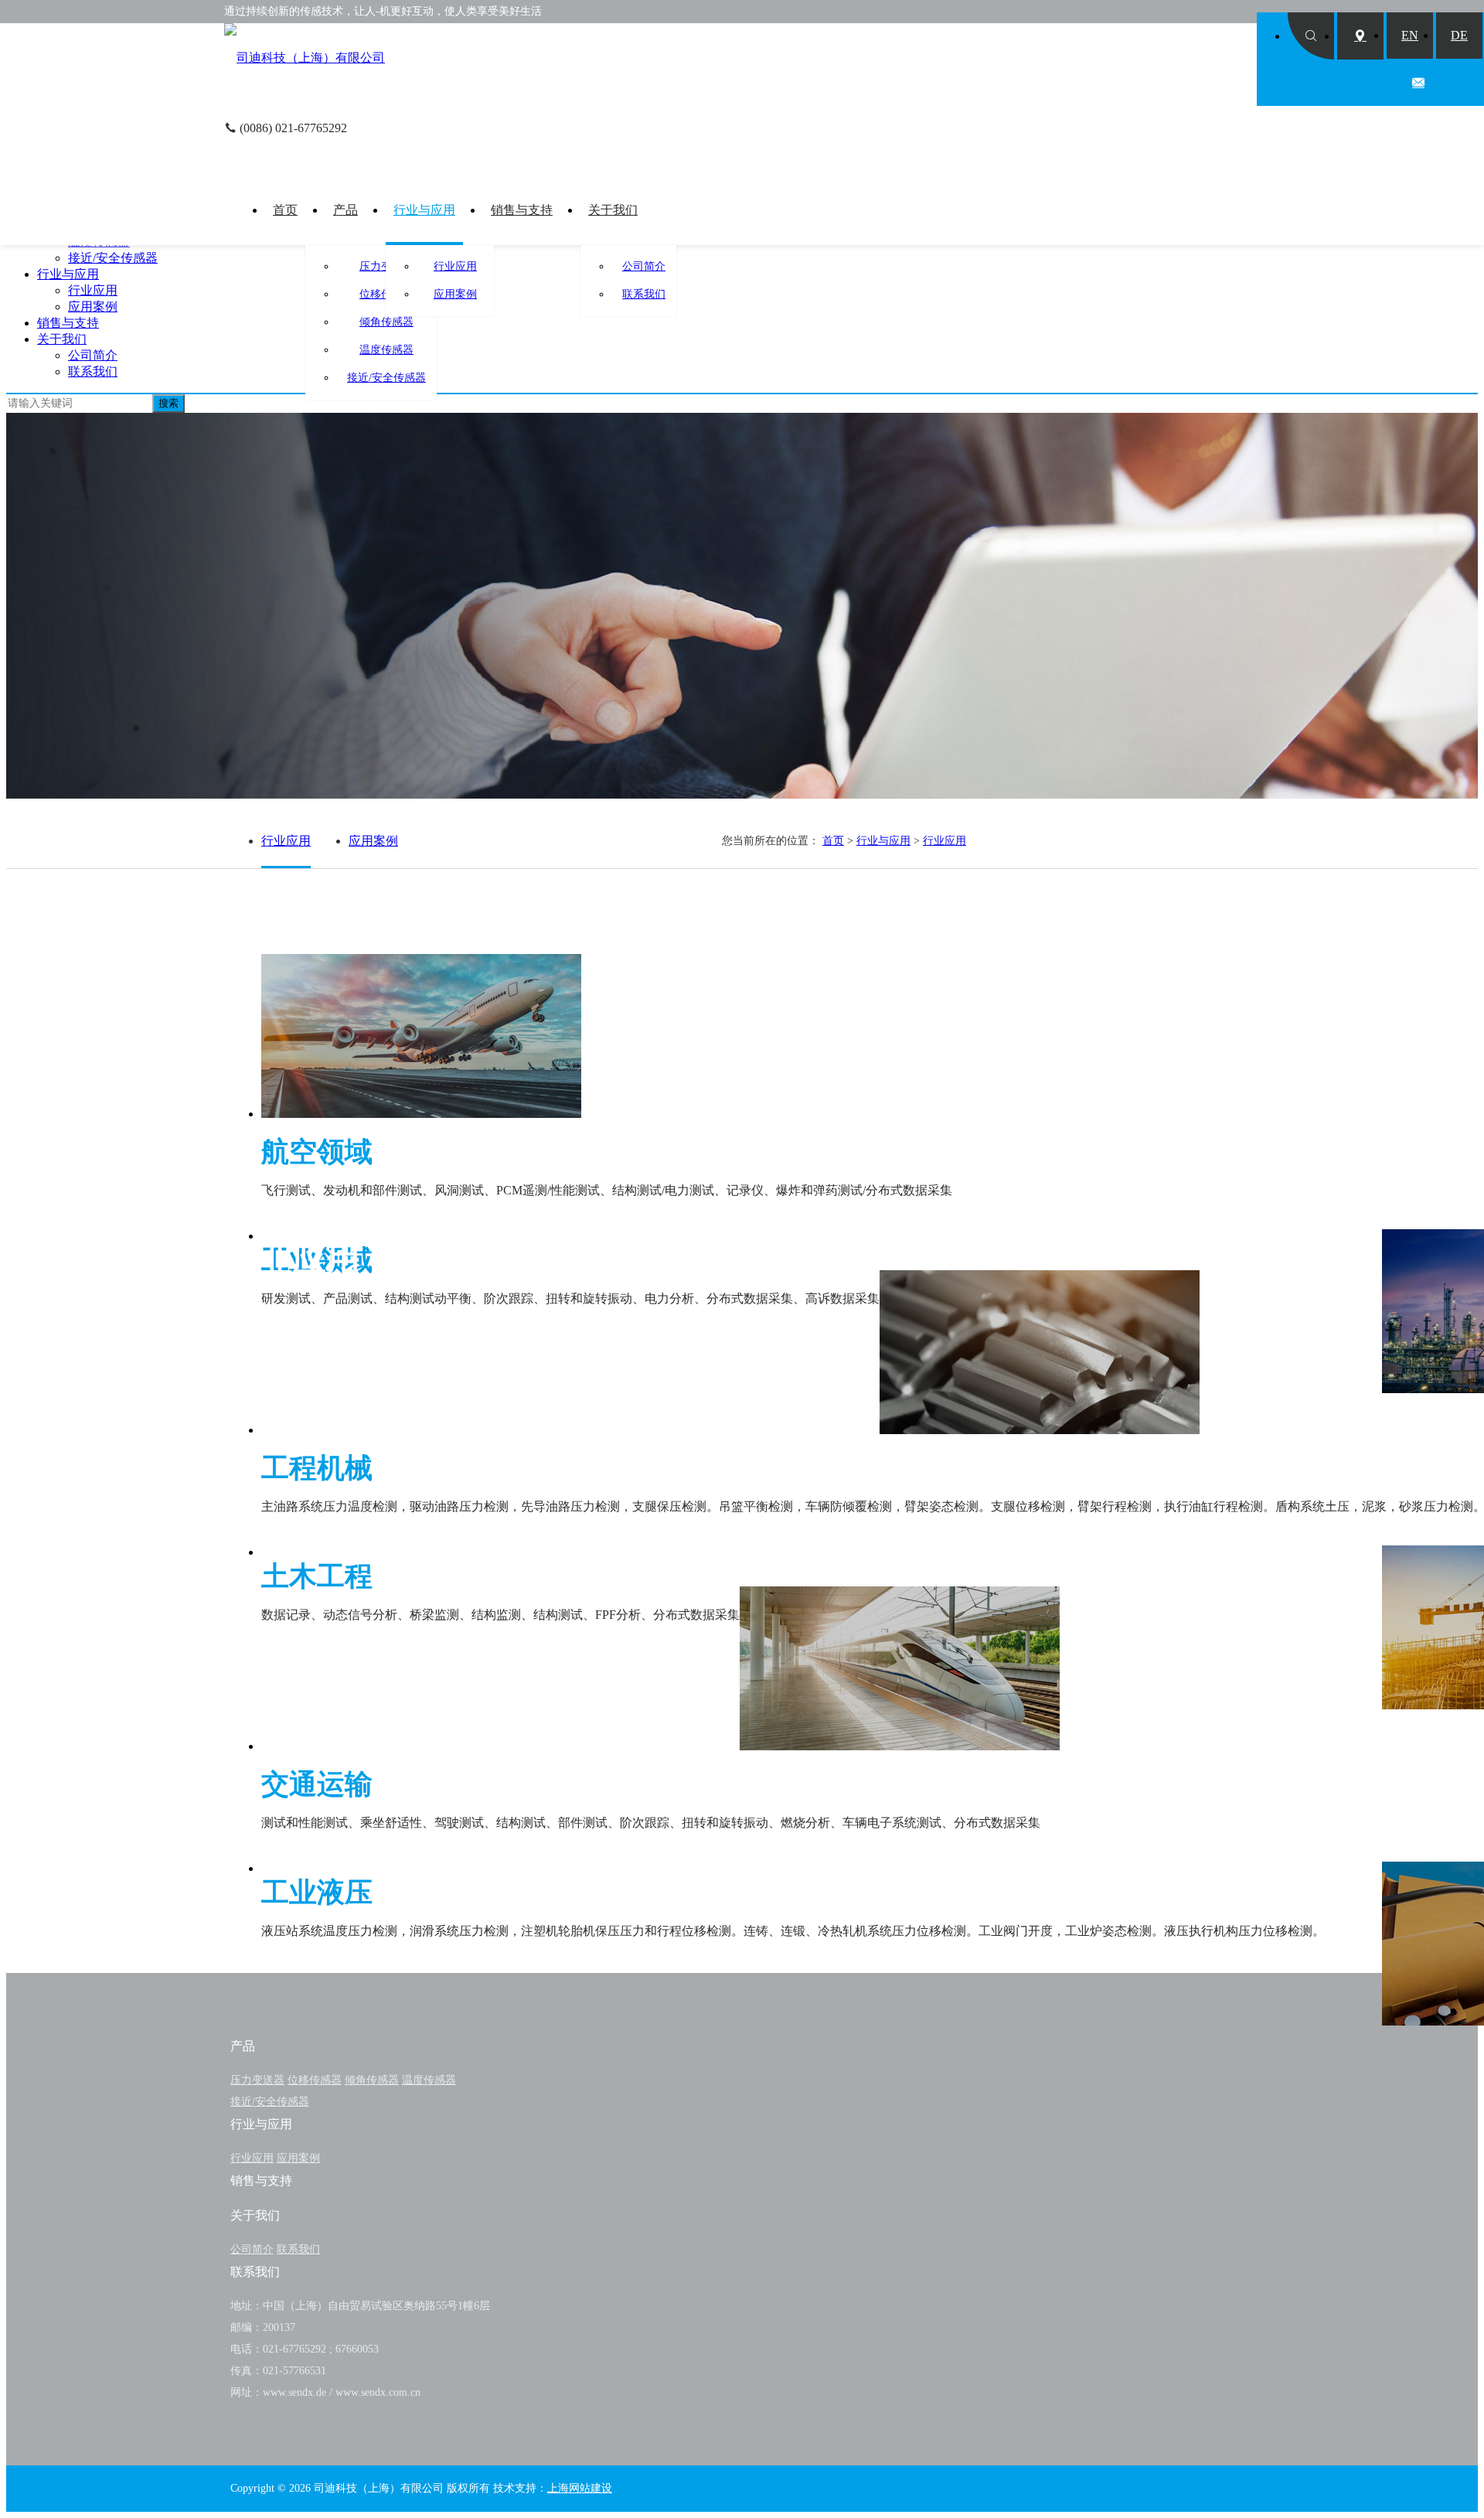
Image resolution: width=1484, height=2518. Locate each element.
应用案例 (455, 294)
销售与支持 (522, 210)
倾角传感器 (386, 322)
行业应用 (455, 266)
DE (1459, 35)
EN (1410, 35)
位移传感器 (315, 2080)
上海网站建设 (580, 2488)
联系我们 (644, 294)
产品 (345, 210)
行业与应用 (424, 210)
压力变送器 (257, 2080)
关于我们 (613, 210)
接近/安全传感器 (386, 378)
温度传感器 (386, 350)
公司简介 (644, 266)
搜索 (168, 403)
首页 (285, 210)
